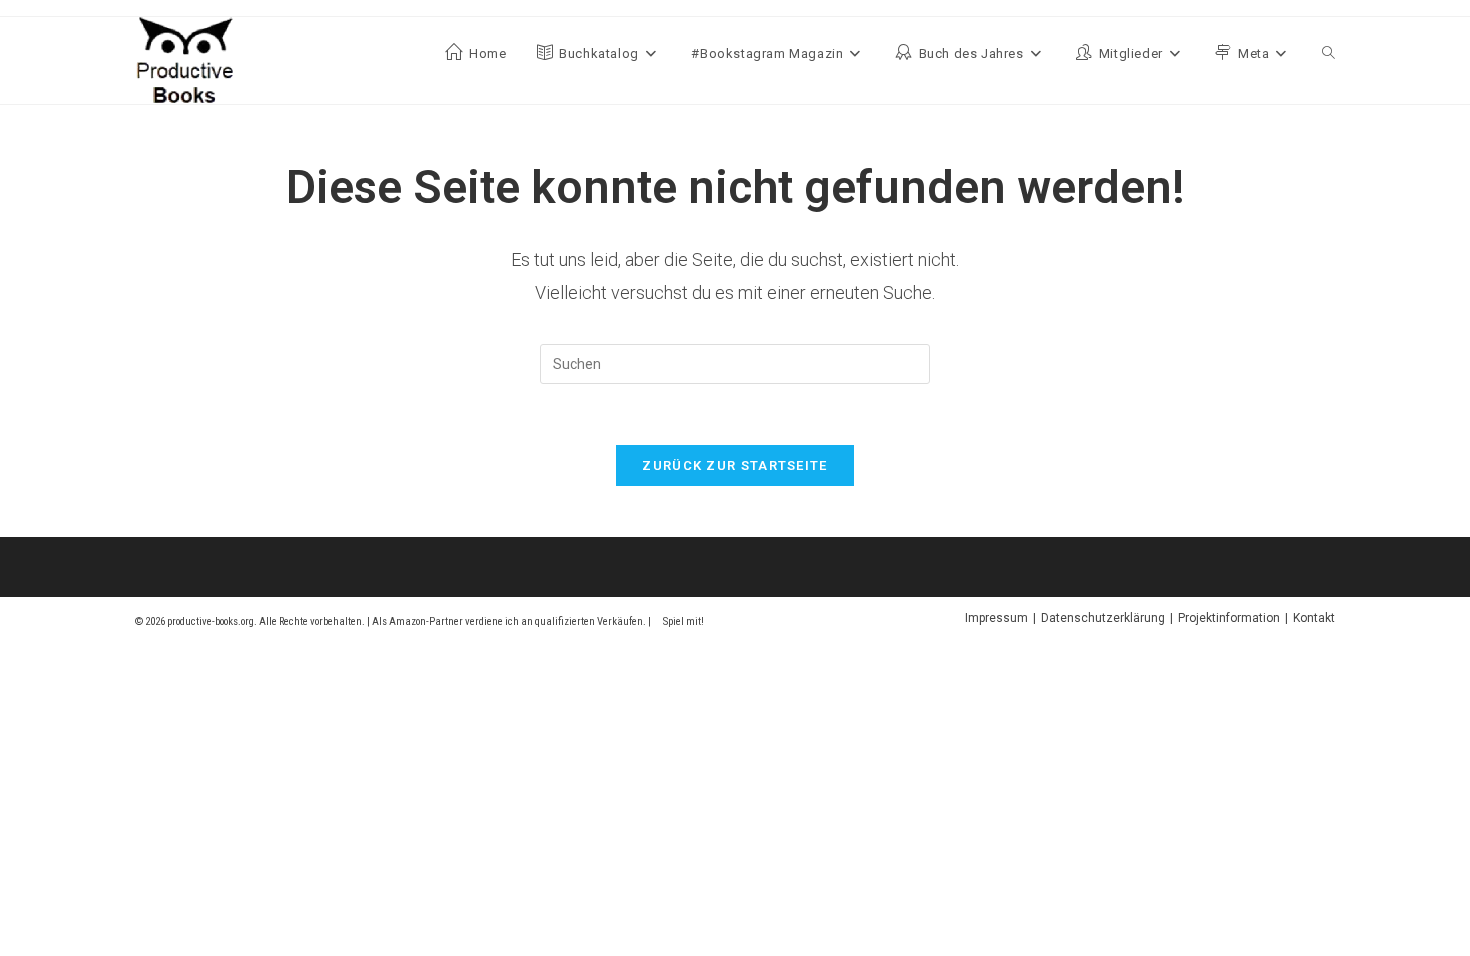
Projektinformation (1229, 618)
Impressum (996, 618)
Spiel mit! (683, 621)
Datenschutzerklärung (1103, 618)
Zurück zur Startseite (734, 465)
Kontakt (1314, 618)
